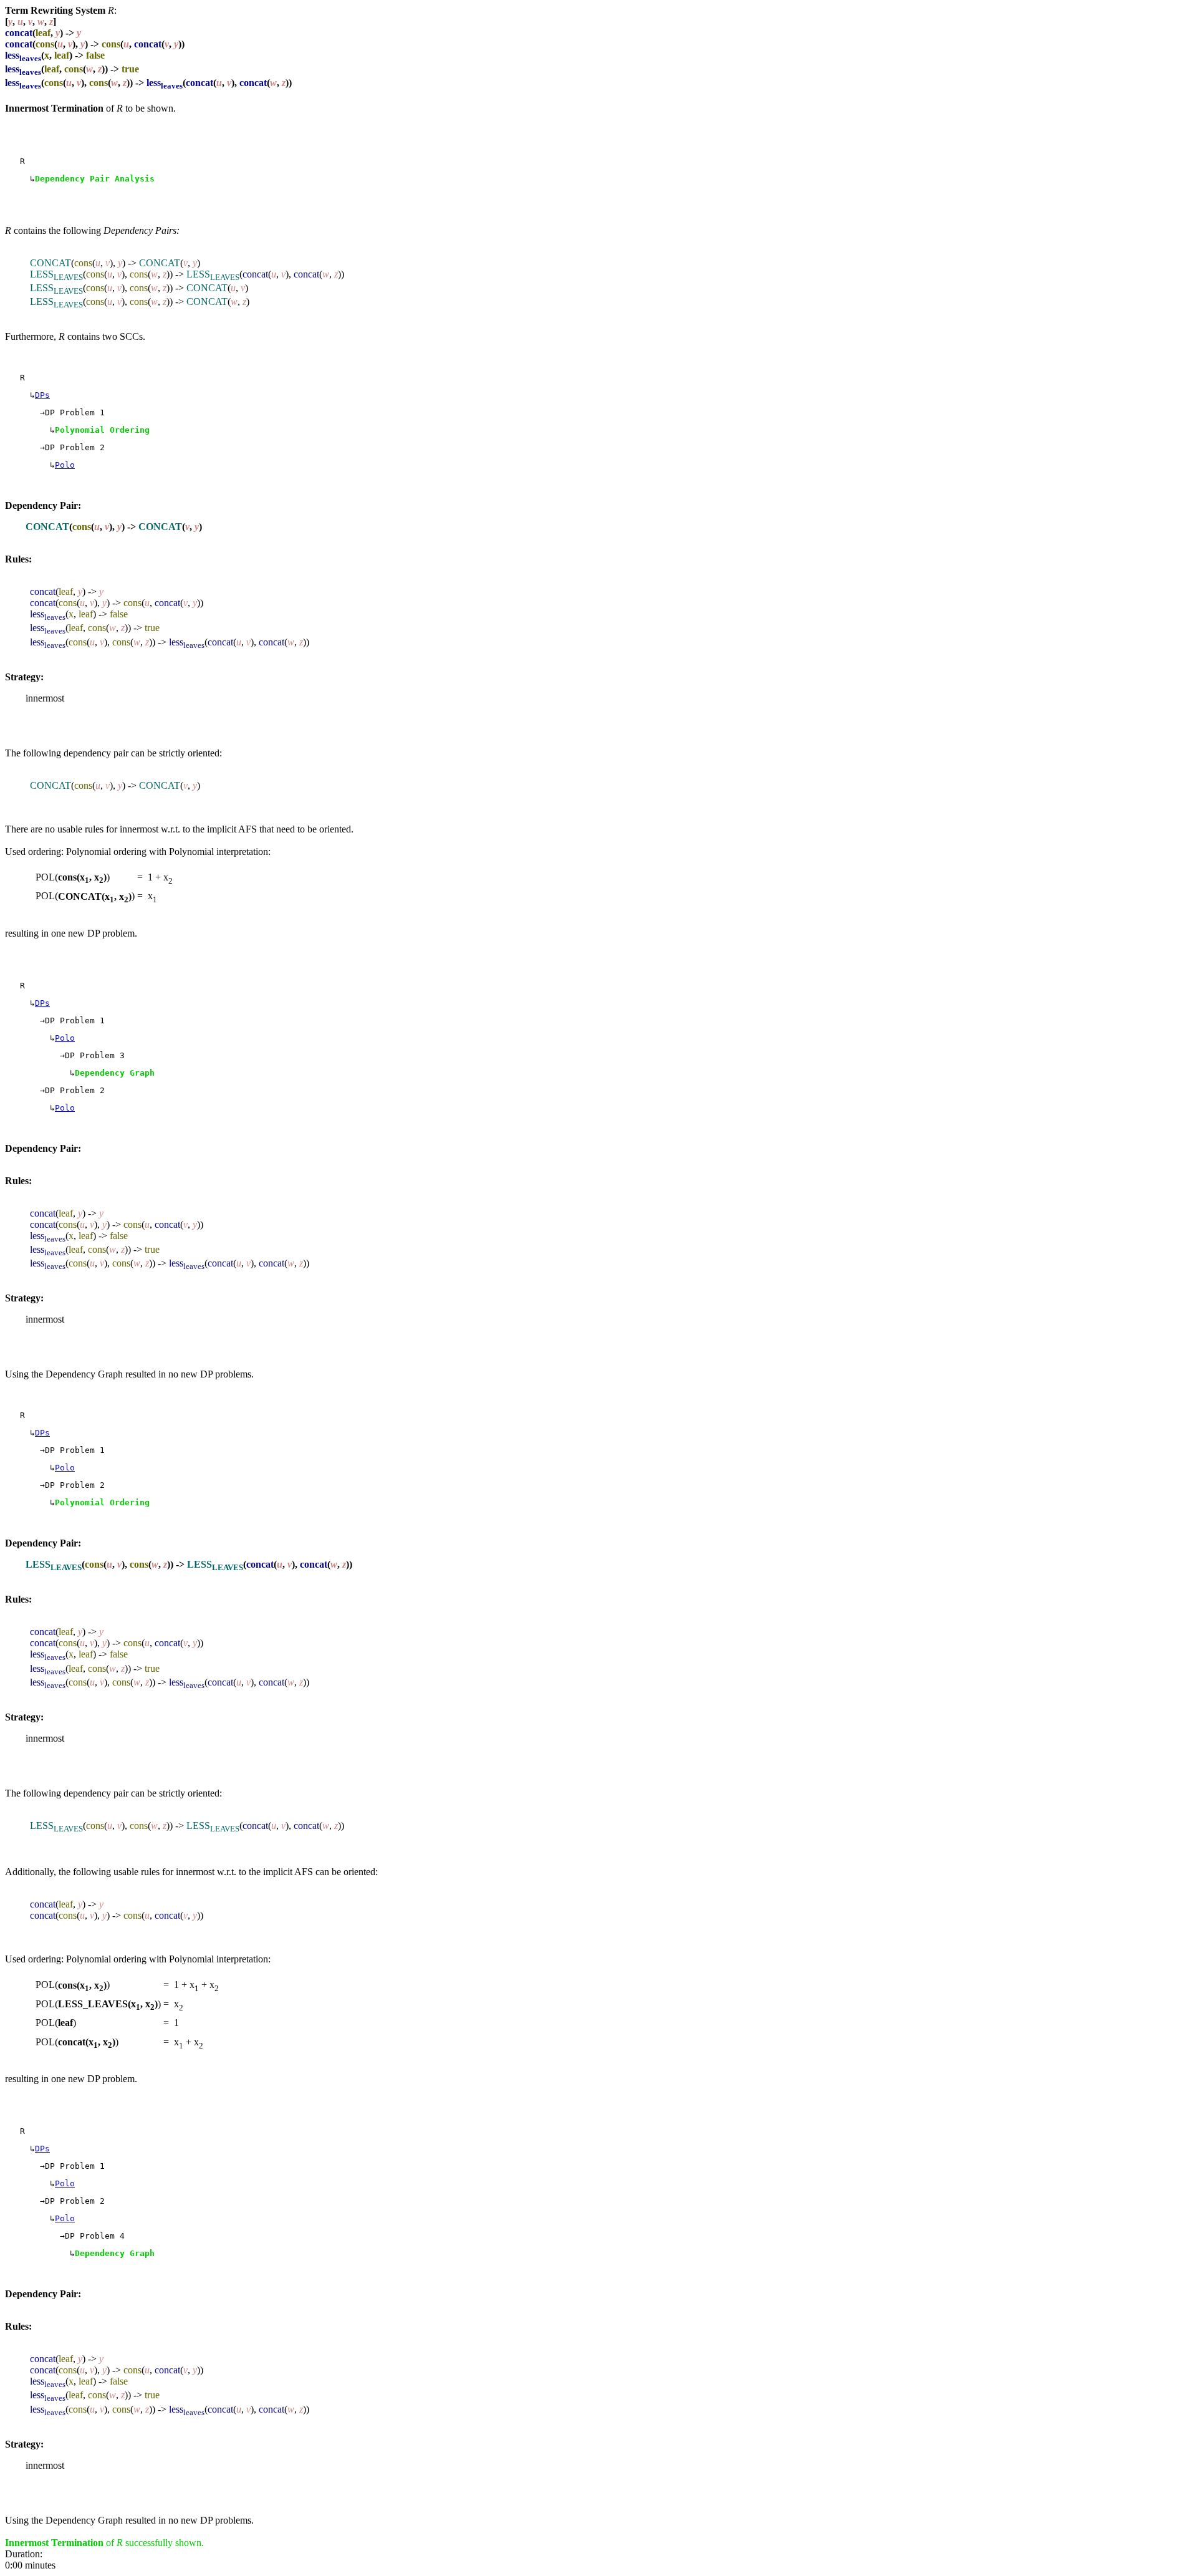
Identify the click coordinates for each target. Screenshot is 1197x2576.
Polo (65, 465)
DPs (42, 395)
